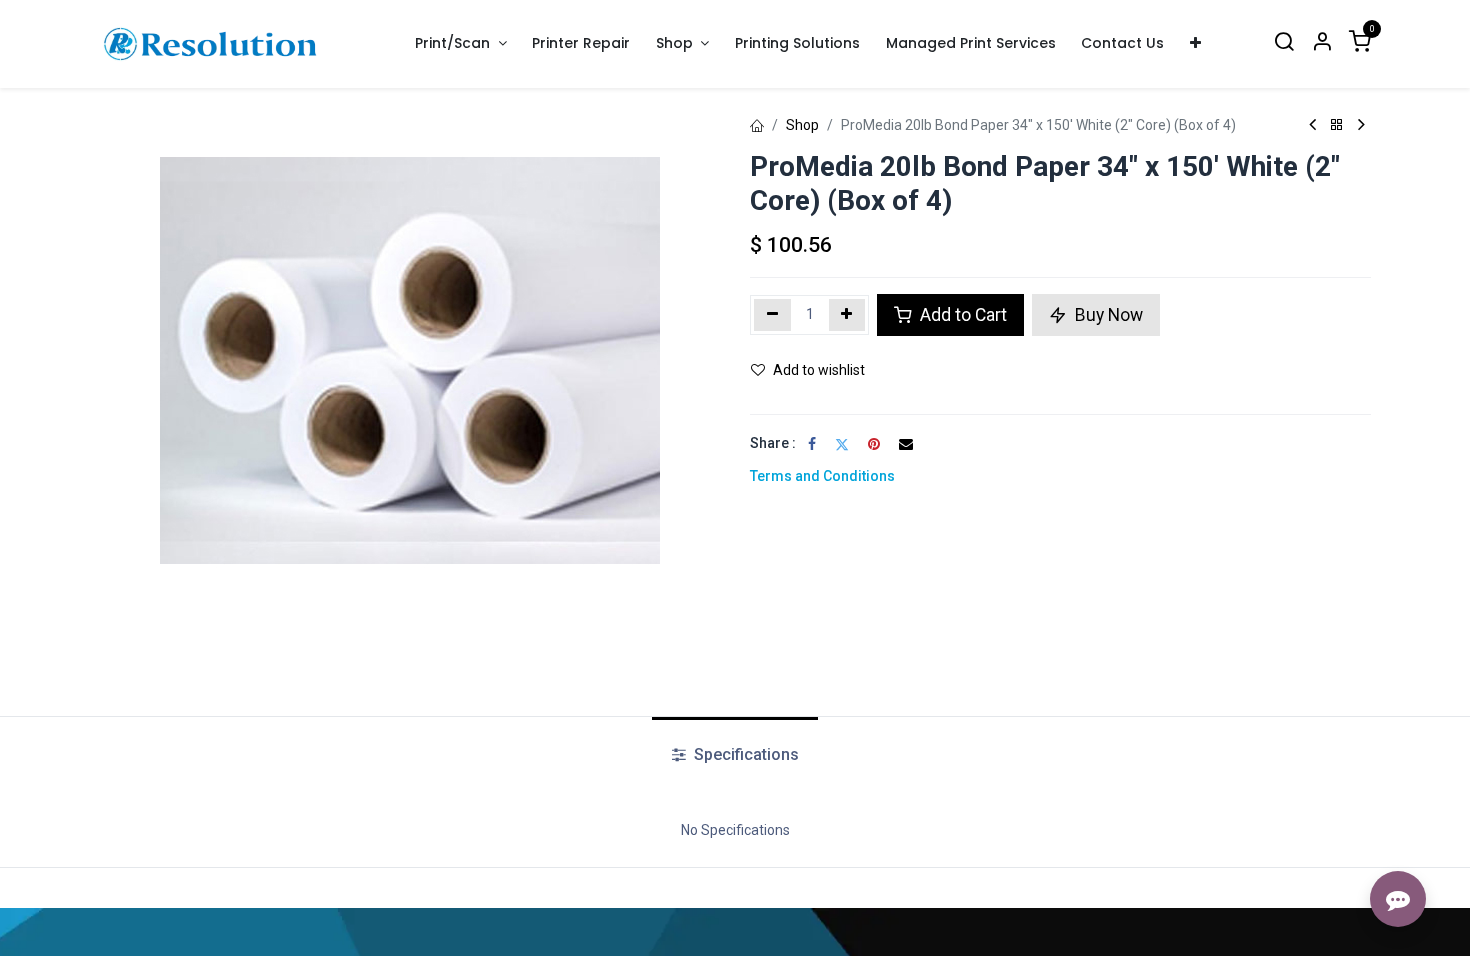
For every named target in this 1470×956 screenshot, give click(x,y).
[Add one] (847, 315)
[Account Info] (1322, 43)
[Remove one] (772, 315)
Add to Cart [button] (961, 315)
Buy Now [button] (1107, 315)
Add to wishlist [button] (819, 370)
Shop (802, 125)
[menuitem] (582, 43)
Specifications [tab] (744, 754)
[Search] (1284, 43)
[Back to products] (1337, 125)
